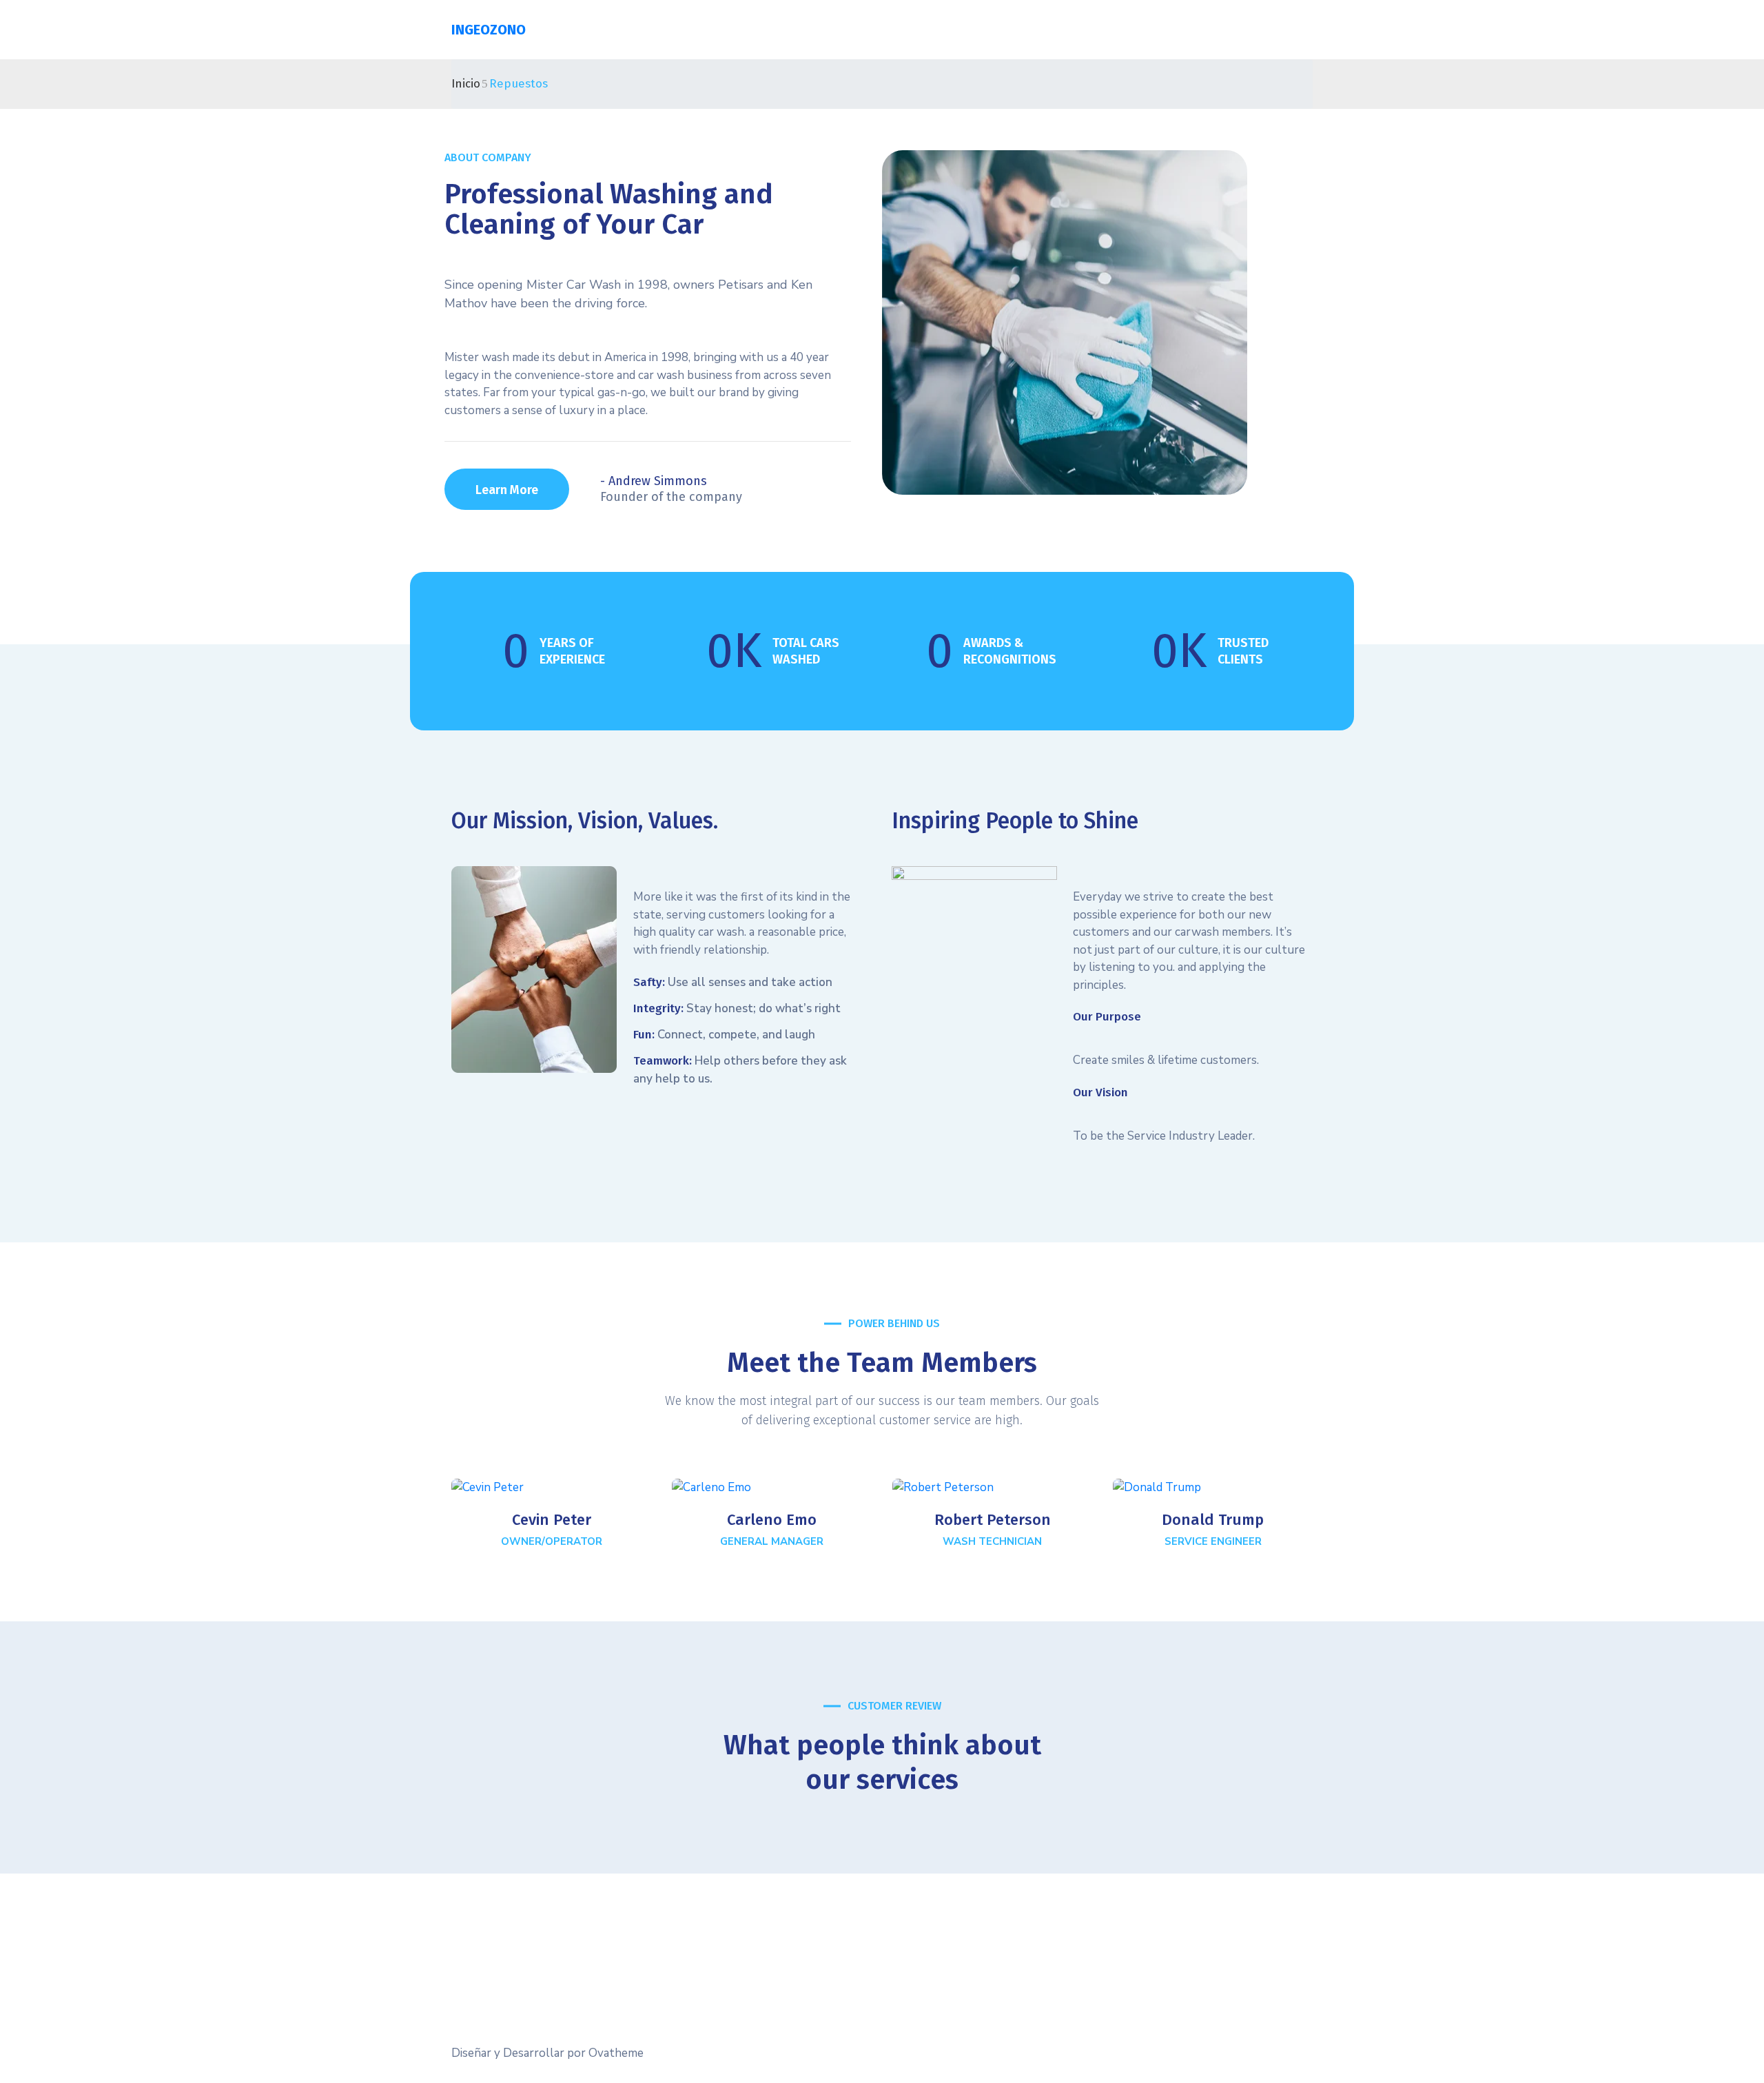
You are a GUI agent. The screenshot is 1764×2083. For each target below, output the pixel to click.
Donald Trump (1213, 1520)
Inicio (466, 84)
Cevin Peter (552, 1520)
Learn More (507, 490)
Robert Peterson (993, 1520)
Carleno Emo (772, 1520)
